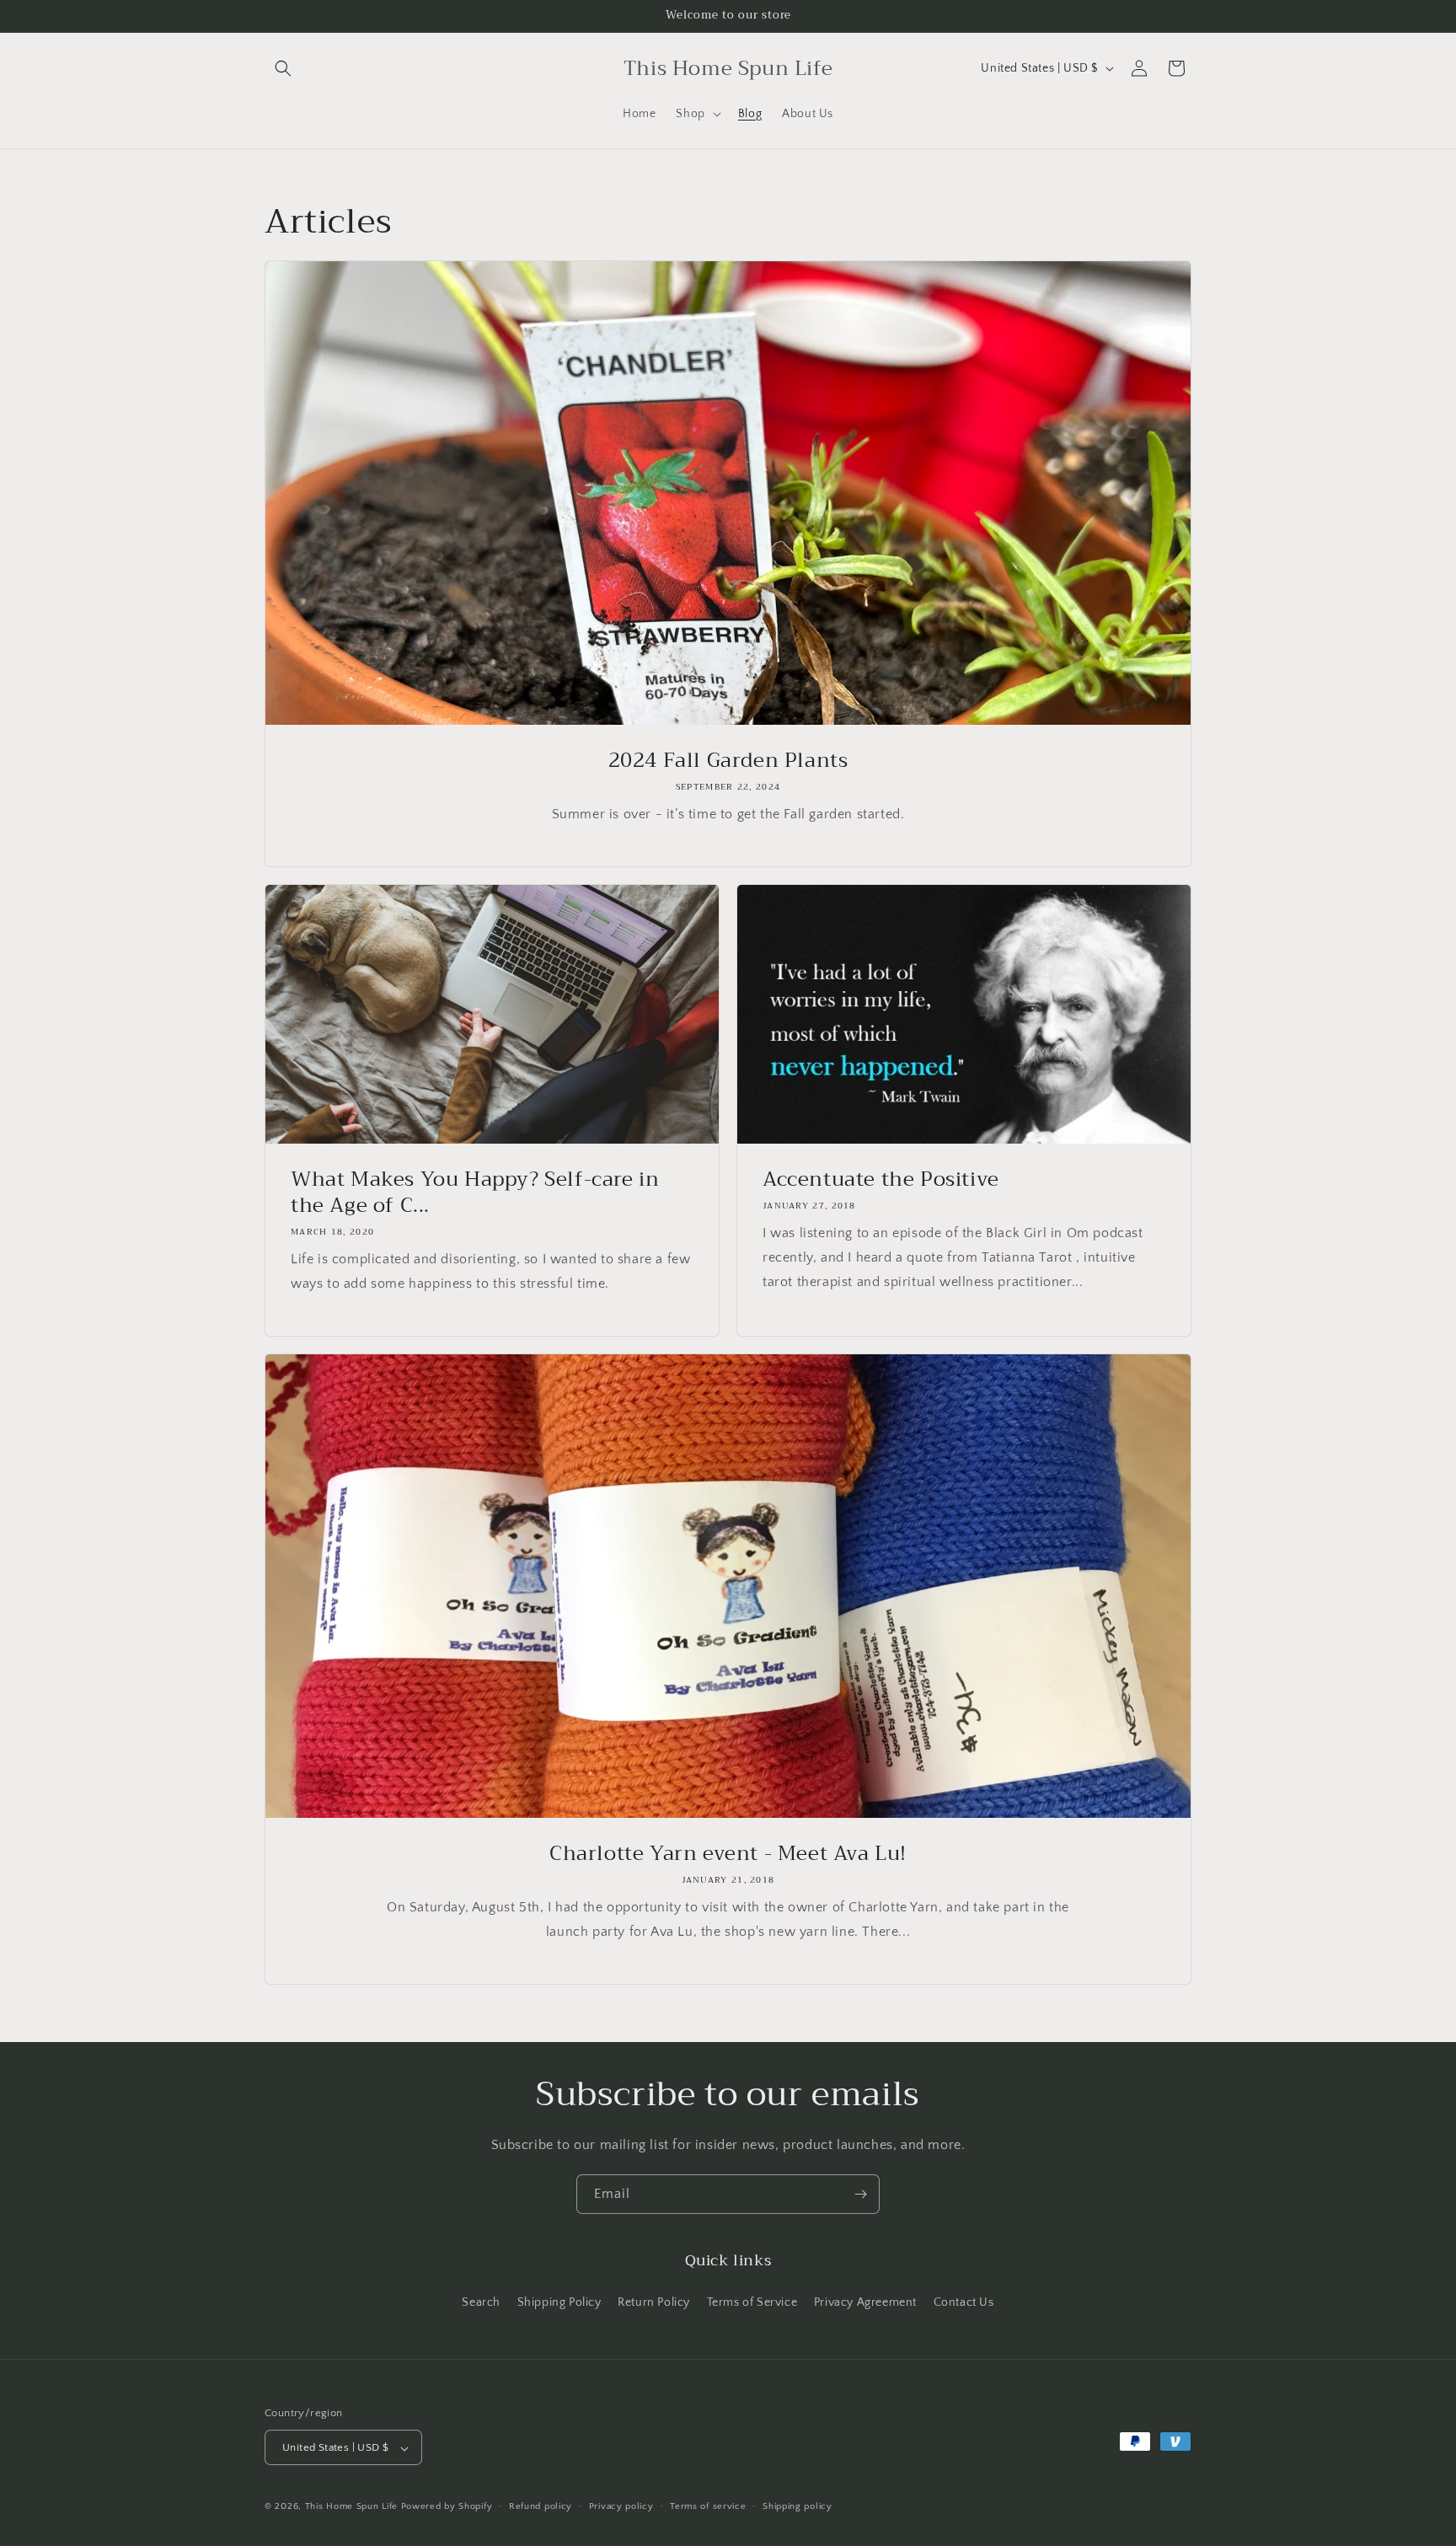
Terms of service (708, 2506)
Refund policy (541, 2506)
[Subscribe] (860, 2194)
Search (481, 2302)
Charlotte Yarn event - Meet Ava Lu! (728, 1854)
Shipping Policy (559, 2302)
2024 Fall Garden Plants (728, 761)
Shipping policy (798, 2506)
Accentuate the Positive (881, 1179)
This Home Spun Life (351, 2507)
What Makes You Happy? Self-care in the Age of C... (475, 1193)
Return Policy (654, 2302)
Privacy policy (621, 2506)
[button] (283, 68)
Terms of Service (752, 2302)
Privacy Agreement (865, 2302)
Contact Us (964, 2302)
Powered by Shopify (447, 2507)
